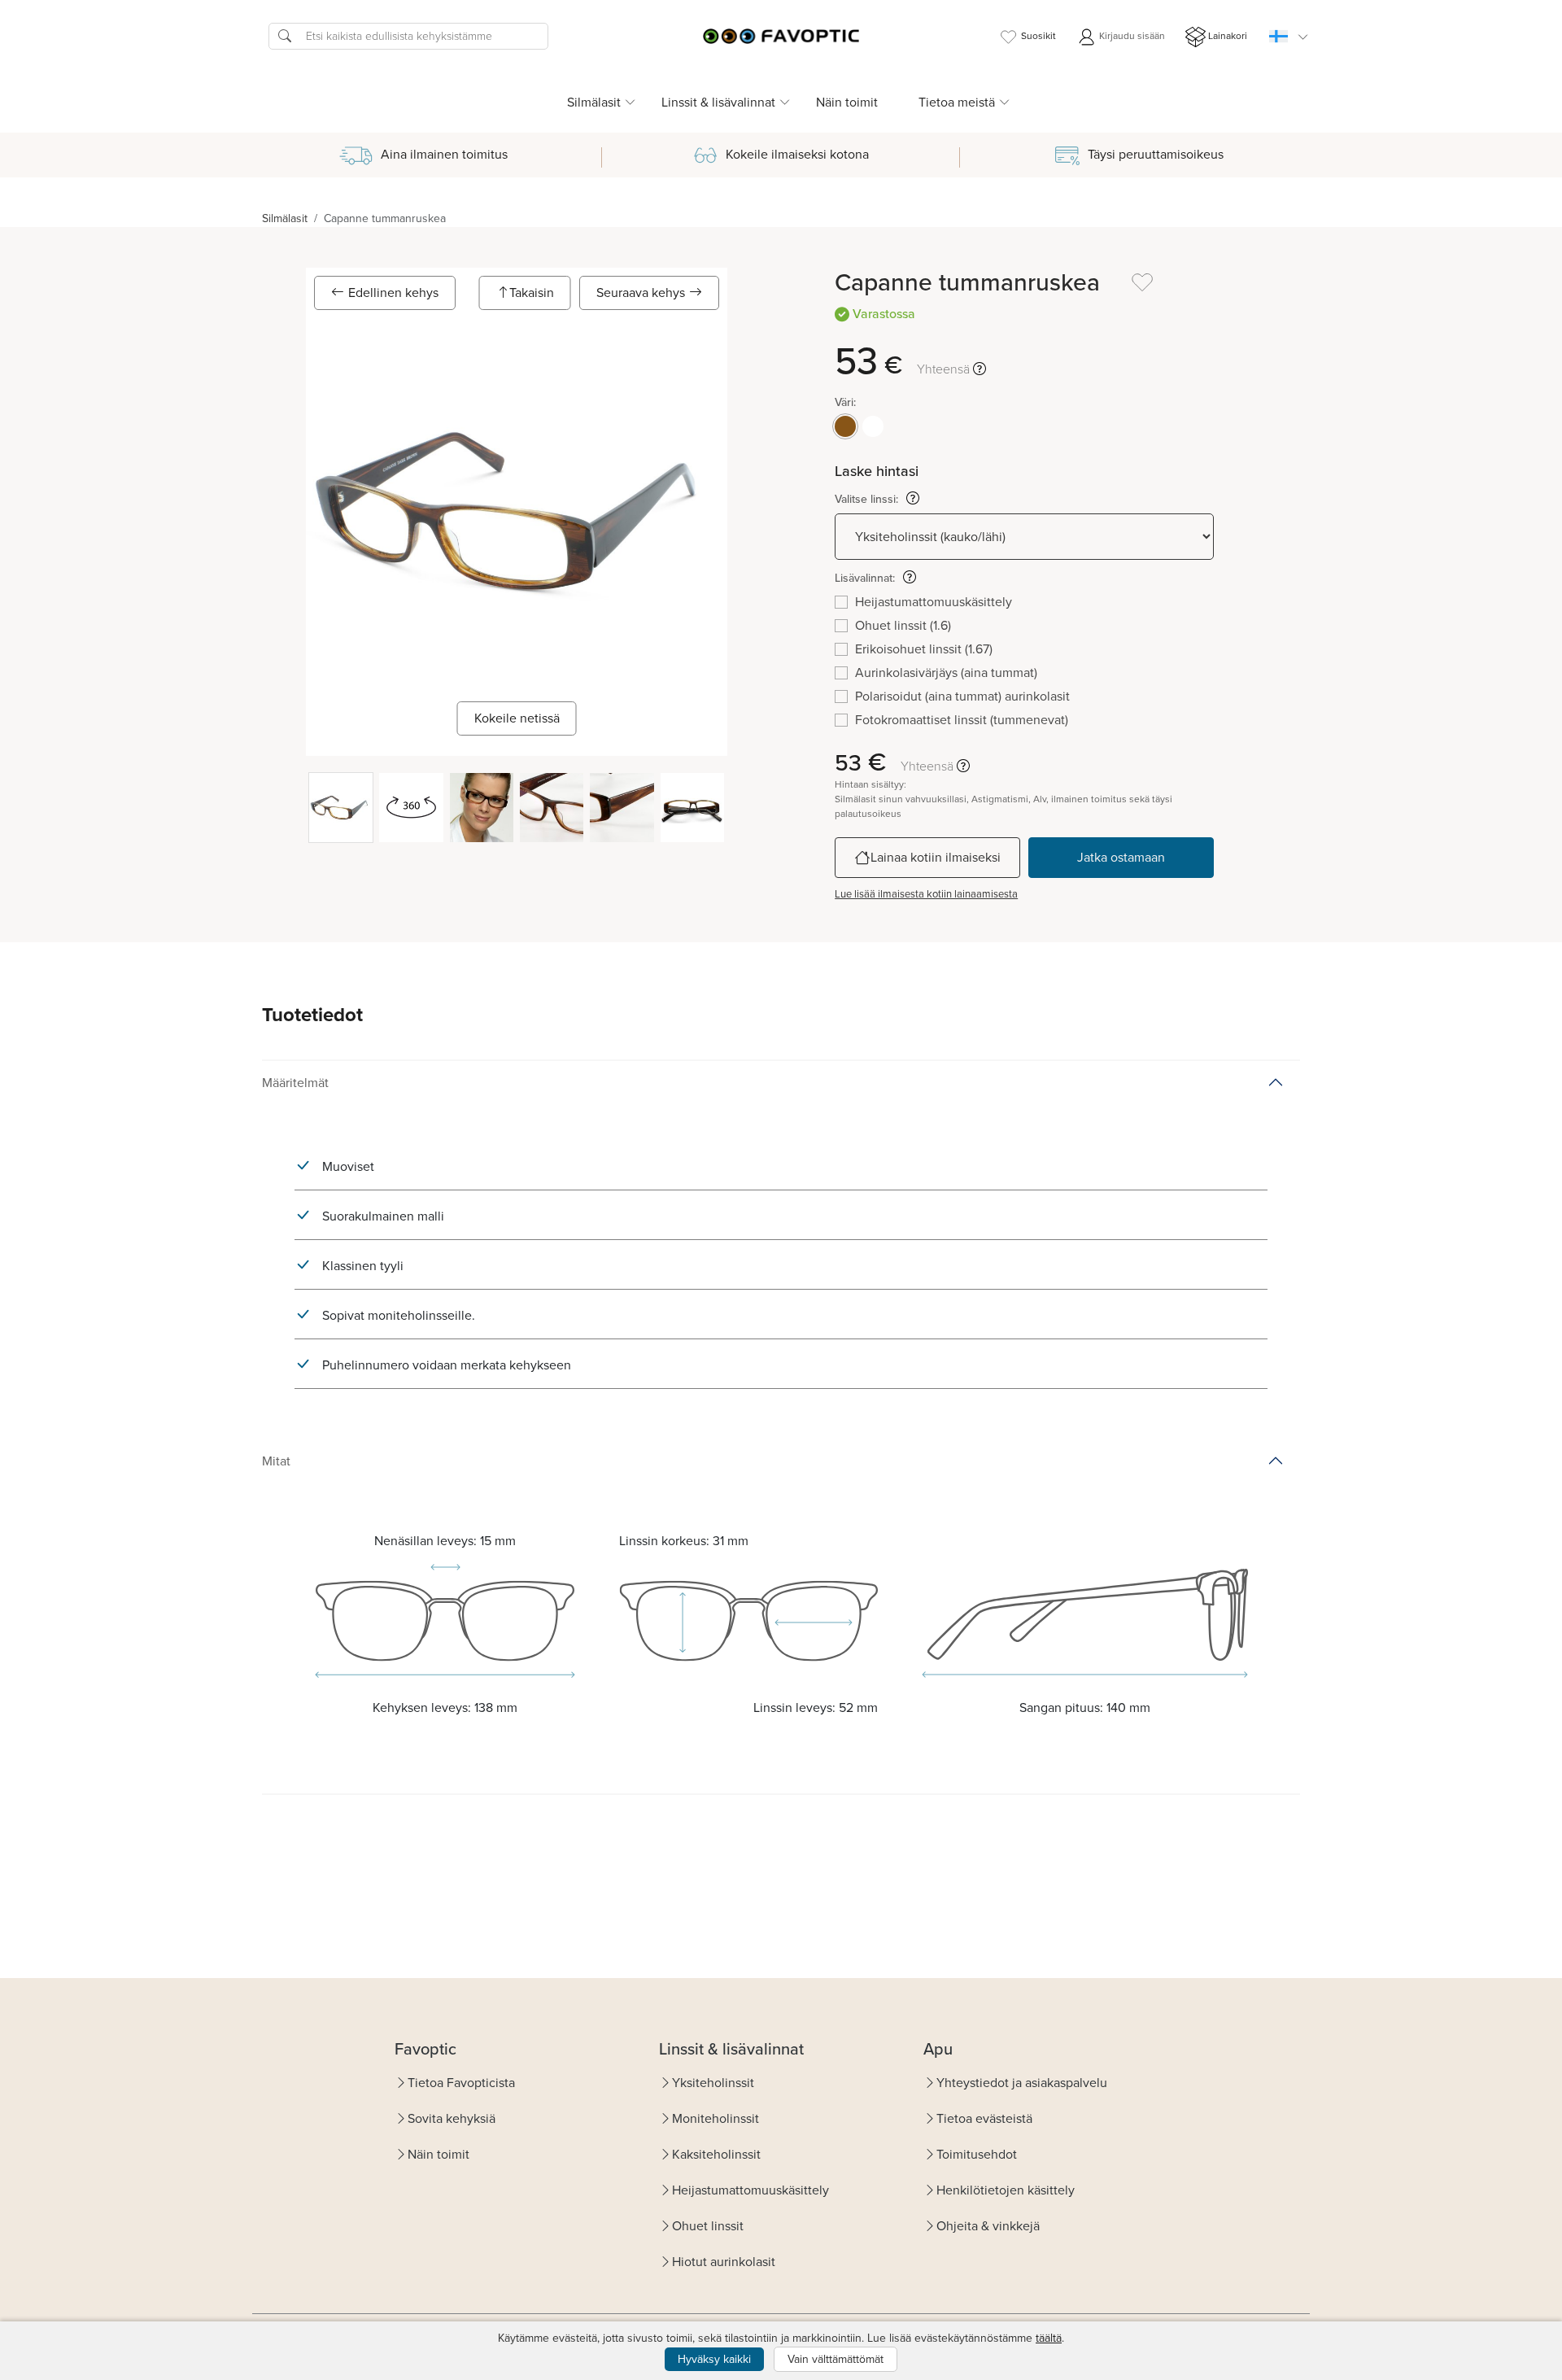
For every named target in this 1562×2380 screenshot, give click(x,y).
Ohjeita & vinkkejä (988, 2226)
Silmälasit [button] (594, 102)
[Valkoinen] (873, 426)
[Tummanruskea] (845, 426)
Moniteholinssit (716, 2118)
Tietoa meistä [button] (957, 102)
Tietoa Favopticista (461, 2083)
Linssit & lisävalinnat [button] (718, 102)
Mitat (276, 1461)
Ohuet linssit (708, 2226)
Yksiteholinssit (713, 2083)
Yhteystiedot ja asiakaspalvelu (1022, 2083)
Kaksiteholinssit (716, 2154)
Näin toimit (847, 102)
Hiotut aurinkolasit (724, 2262)
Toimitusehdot (977, 2154)
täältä (1049, 2338)
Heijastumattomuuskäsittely (750, 2190)
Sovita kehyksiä (452, 2118)
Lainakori (1228, 36)
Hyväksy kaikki (714, 2359)
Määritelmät (295, 1083)
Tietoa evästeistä (984, 2118)
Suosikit (1038, 36)
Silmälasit (285, 218)
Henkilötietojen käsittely (1006, 2190)
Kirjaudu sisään (1131, 36)
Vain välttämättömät (836, 2359)
